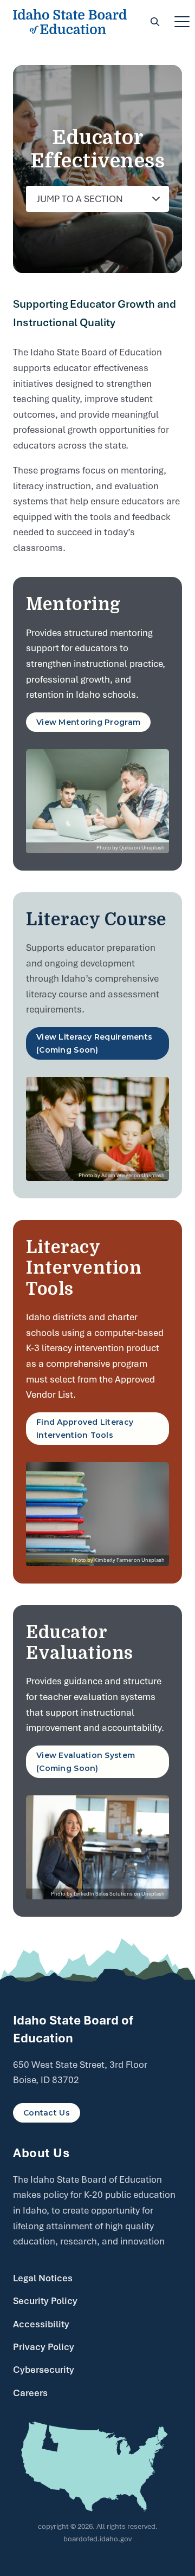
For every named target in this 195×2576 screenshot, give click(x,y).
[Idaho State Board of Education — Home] (70, 22)
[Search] (155, 22)
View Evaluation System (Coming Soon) (86, 1762)
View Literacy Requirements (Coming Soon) (94, 1043)
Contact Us (47, 2113)
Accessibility (41, 2324)
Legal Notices (43, 2278)
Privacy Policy (44, 2347)
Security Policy (45, 2301)
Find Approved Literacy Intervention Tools (85, 1429)
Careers (30, 2393)
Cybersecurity (44, 2370)
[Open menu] (182, 22)
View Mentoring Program (88, 722)
